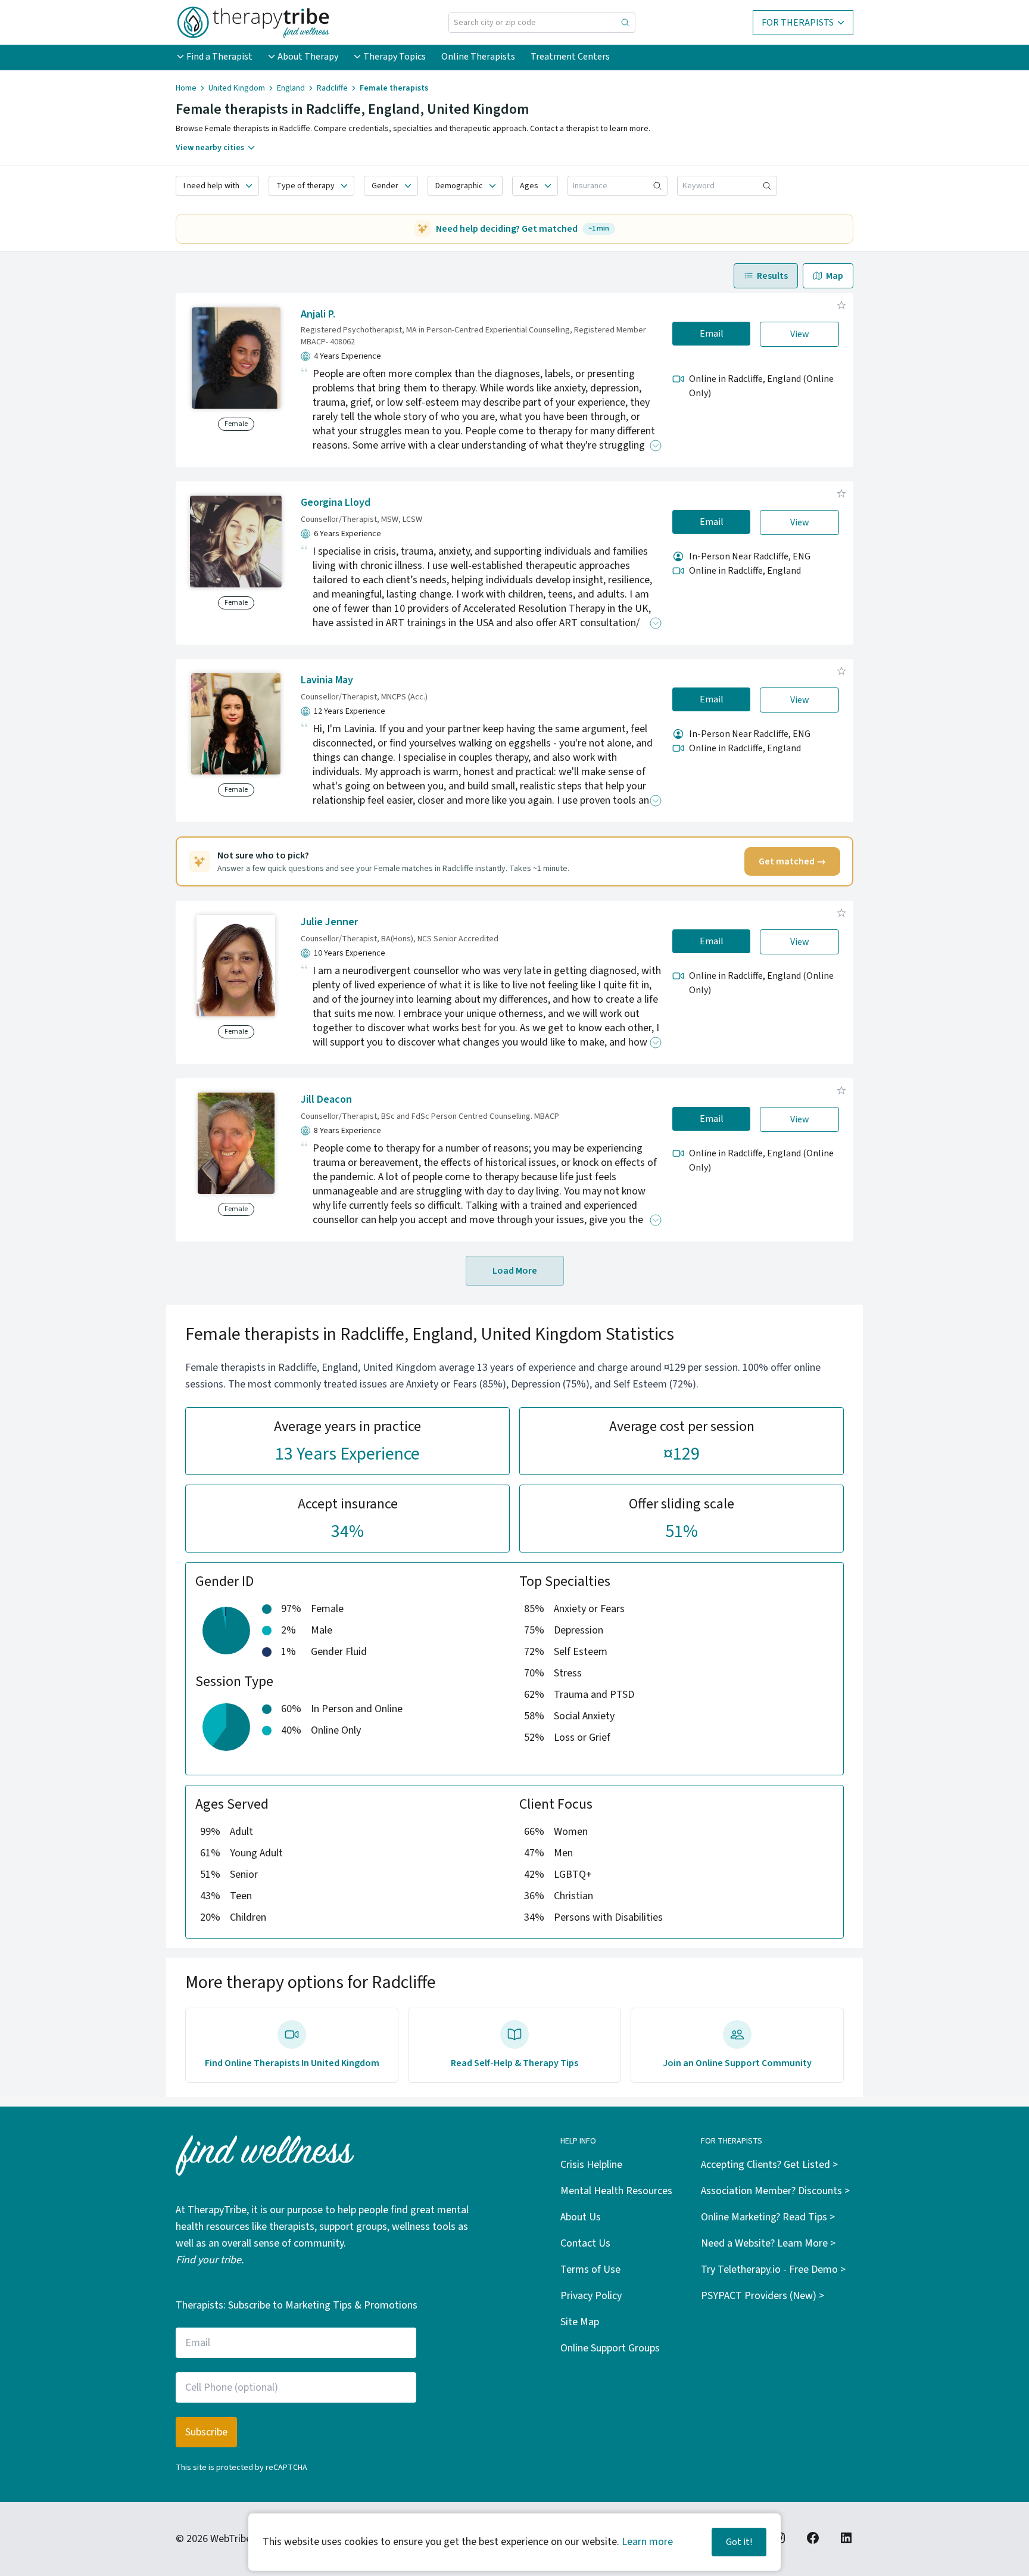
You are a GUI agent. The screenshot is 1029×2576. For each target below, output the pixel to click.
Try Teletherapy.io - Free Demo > (773, 2269)
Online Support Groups (610, 2348)
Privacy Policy (591, 2296)
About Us (581, 2217)
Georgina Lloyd (336, 503)
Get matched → (792, 861)
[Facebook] (813, 2538)
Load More (515, 1271)
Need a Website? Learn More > (768, 2243)
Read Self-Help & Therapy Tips (514, 2063)
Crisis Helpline (591, 2165)
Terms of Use (590, 2269)
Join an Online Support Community (737, 2063)
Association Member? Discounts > (775, 2191)
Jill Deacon (326, 1099)
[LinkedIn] (846, 2538)
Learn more (647, 2542)
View (800, 334)
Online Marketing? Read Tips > (768, 2217)
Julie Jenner (329, 922)
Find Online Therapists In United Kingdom (292, 2063)
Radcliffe (332, 88)
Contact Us (585, 2243)
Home (186, 88)
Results (772, 276)
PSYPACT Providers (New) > (763, 2296)
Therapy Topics (395, 57)
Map (835, 276)
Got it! (739, 2542)
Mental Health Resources (616, 2191)
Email (712, 334)
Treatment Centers (570, 57)
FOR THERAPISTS (798, 23)
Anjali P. (318, 314)
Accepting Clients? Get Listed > (769, 2165)
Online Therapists (478, 57)
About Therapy (308, 57)
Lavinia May (327, 680)
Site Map (580, 2322)
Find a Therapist (219, 57)
